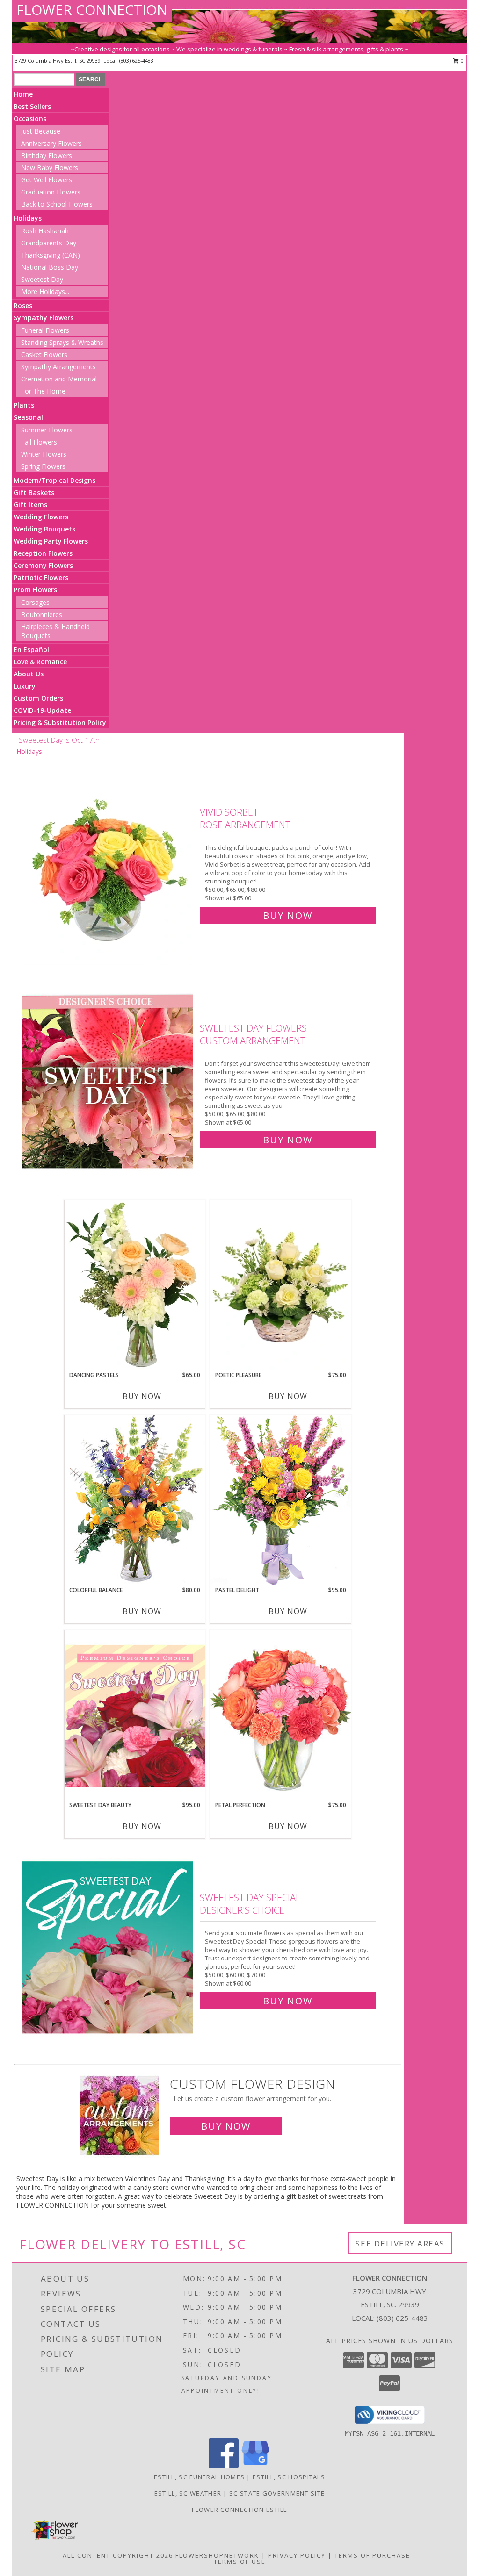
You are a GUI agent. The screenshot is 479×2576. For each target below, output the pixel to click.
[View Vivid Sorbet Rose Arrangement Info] (109, 862)
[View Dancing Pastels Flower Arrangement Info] (135, 1285)
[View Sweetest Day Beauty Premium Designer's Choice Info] (135, 1715)
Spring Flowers (43, 466)
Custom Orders (38, 698)
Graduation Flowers (51, 192)
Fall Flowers (39, 442)
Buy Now (288, 915)
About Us (29, 674)
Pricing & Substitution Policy (60, 722)
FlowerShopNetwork (217, 2555)
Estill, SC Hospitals (289, 2477)
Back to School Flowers (57, 204)
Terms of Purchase (372, 2555)
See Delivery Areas (400, 2243)
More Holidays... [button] (45, 291)
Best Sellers (32, 106)
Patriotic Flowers (41, 578)
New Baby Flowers (50, 168)
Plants (24, 405)
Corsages (35, 602)
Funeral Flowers (45, 330)
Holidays (28, 218)
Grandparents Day (49, 243)
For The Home (43, 391)
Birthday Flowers (47, 155)
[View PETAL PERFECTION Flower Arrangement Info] (281, 1715)
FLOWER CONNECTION (92, 10)
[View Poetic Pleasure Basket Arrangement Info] (281, 1286)
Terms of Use (240, 2562)
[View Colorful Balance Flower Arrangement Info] (135, 1500)
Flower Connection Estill (239, 2510)
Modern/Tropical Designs (54, 480)
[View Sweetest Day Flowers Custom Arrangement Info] (109, 1082)
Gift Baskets (34, 492)
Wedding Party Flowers (51, 541)
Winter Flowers (44, 454)
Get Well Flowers (47, 180)
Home (23, 94)
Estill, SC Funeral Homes (199, 2477)
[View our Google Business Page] (255, 2465)
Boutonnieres (42, 614)
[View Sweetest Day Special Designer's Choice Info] (109, 1947)
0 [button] (461, 61)
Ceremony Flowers (43, 565)
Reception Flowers (43, 553)
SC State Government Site (277, 2493)
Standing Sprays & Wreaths (62, 342)
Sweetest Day (42, 279)
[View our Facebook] (224, 2465)
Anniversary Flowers (51, 143)
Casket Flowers (44, 355)
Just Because (41, 131)
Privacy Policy (297, 2555)
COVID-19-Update (42, 710)
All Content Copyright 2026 (118, 2555)
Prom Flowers (35, 590)
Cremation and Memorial (59, 379)
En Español (31, 649)
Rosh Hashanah (45, 231)
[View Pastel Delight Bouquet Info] (281, 1500)
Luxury (25, 686)
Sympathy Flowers (44, 318)
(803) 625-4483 (136, 61)
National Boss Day (50, 267)
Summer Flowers (47, 430)
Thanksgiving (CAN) (51, 255)
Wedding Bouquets (44, 529)
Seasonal (28, 417)
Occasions (30, 118)
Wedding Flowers (41, 517)
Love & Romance (40, 662)
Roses (23, 305)
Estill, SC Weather (188, 2493)
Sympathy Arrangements (58, 367)
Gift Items (30, 505)
